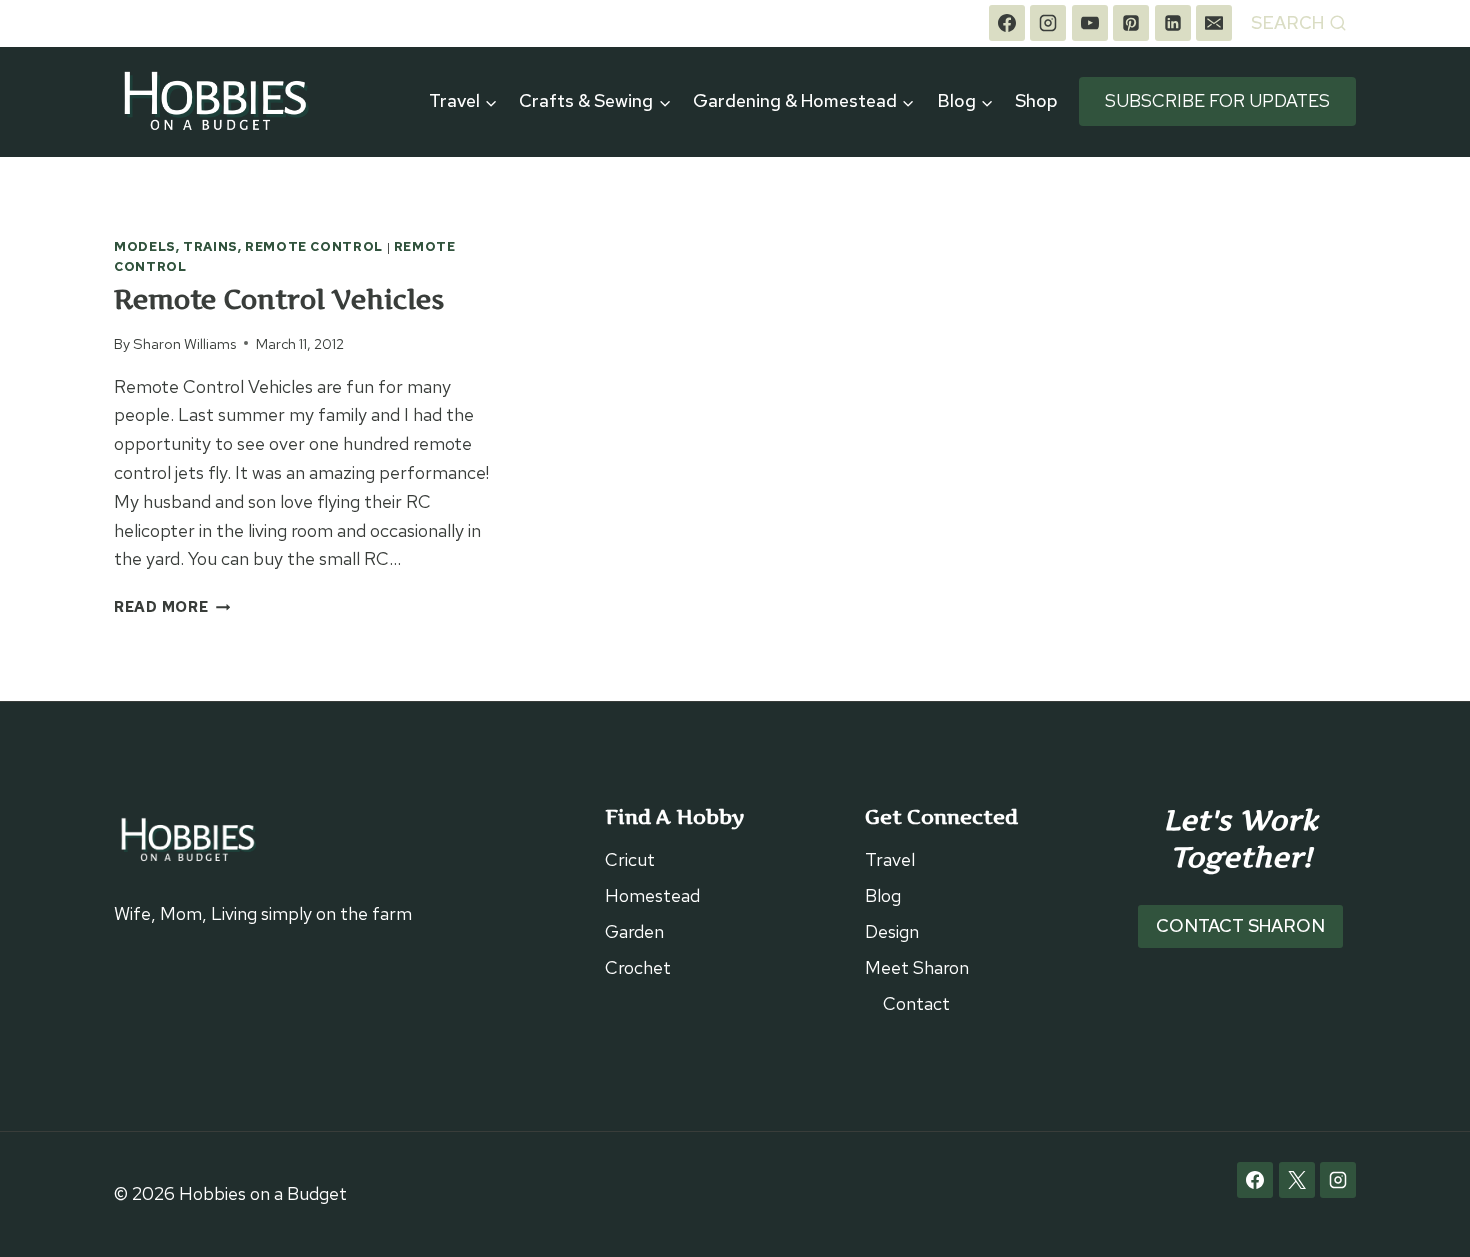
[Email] (1214, 23)
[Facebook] (1007, 23)
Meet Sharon (917, 967)
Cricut (630, 859)
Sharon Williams (184, 343)
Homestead (652, 895)
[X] (1297, 1180)
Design (892, 931)
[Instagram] (1048, 23)
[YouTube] (1090, 23)
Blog (883, 895)
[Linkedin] (1173, 23)
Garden (634, 931)
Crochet (638, 967)
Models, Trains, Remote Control (248, 246)
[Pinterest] (1131, 23)
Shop (1036, 100)
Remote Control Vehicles (279, 299)
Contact (916, 1003)
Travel (890, 859)
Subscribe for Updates (1217, 100)
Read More (172, 606)
